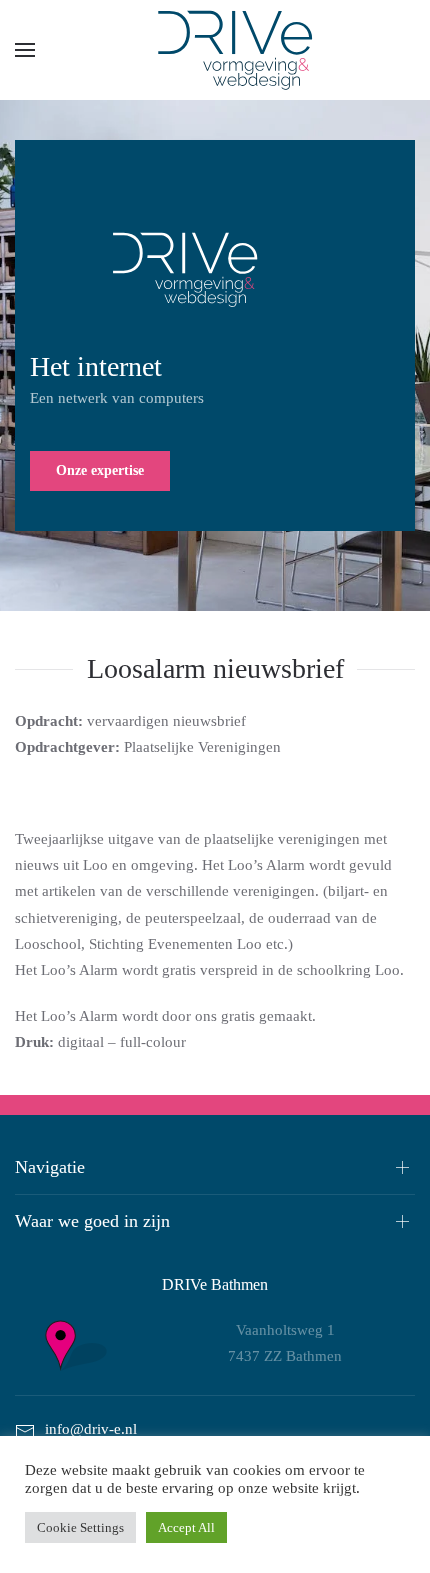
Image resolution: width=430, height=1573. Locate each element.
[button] (25, 50)
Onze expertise (100, 470)
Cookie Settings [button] (80, 1527)
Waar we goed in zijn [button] (92, 1221)
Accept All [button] (186, 1527)
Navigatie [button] (50, 1167)
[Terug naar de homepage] (215, 50)
